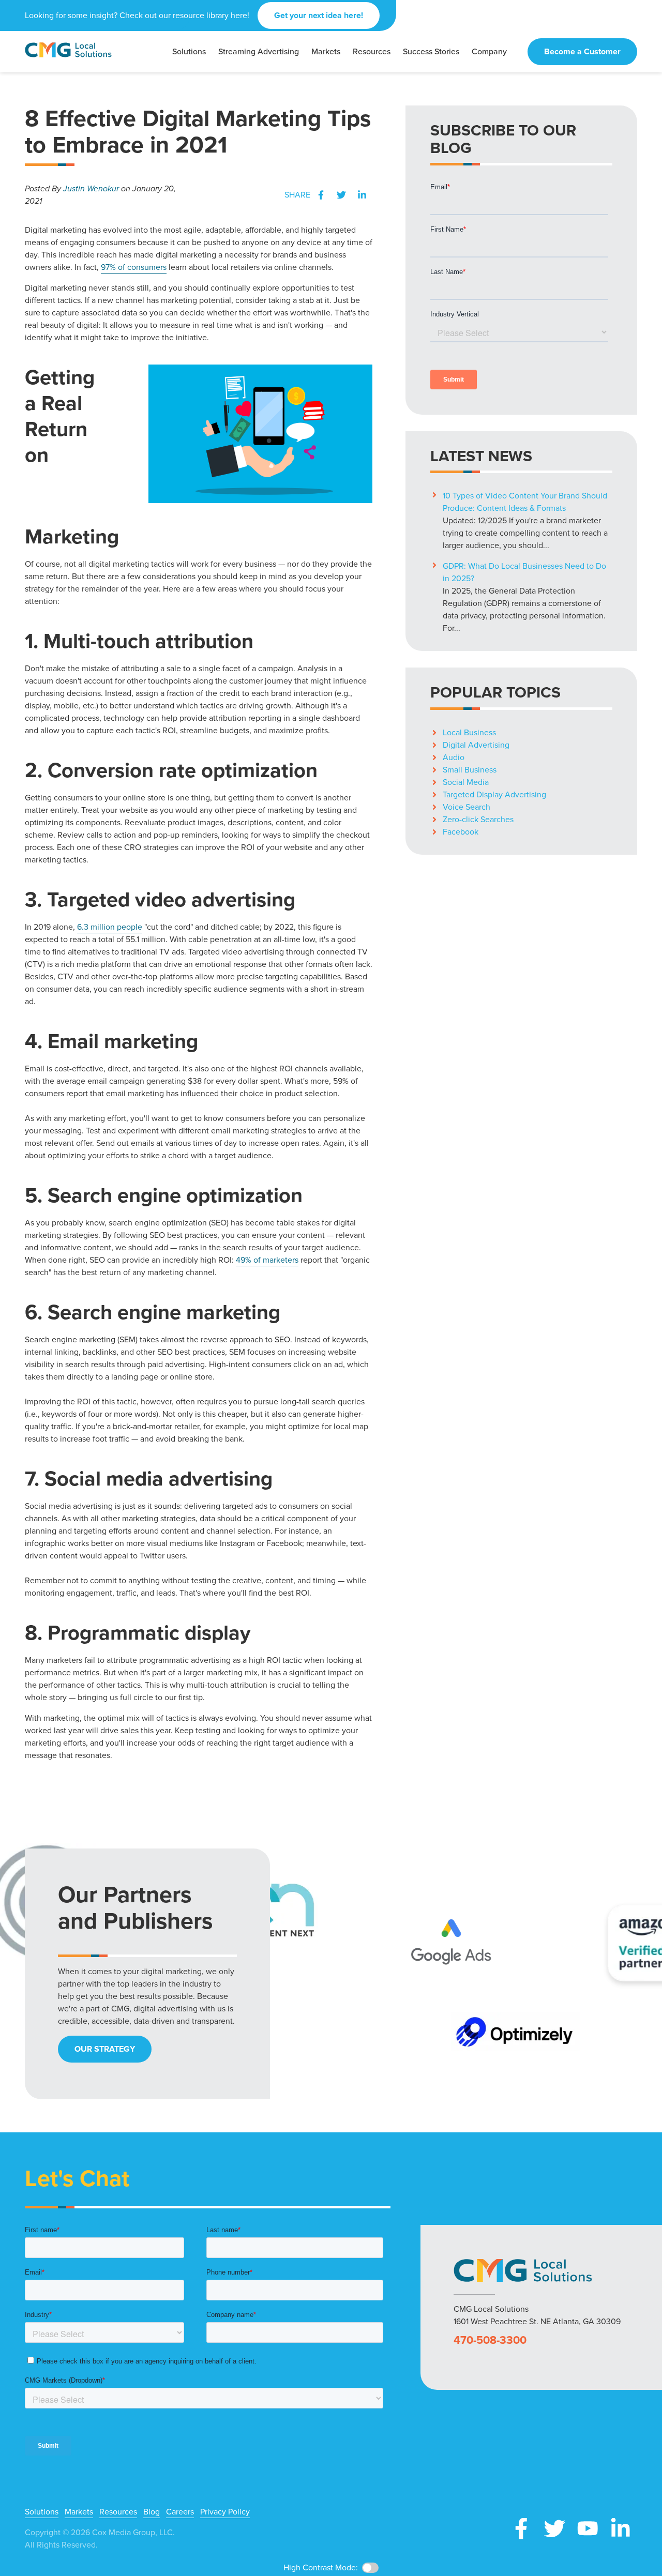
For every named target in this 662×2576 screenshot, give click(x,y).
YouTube (588, 2528)
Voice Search (467, 807)
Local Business (469, 732)
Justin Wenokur (91, 188)
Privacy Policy (225, 2512)
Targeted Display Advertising (494, 794)
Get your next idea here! (319, 15)
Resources (118, 2512)
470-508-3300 (490, 2340)
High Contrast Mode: (321, 2567)
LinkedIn (362, 195)
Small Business (470, 770)
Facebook (321, 195)
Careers (180, 2512)
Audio (454, 757)
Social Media (466, 782)
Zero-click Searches (478, 819)
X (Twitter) (554, 2528)
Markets (79, 2512)
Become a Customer (582, 51)
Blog (152, 2512)
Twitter (341, 195)
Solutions (42, 2512)
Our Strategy (105, 2049)
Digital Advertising (476, 745)
